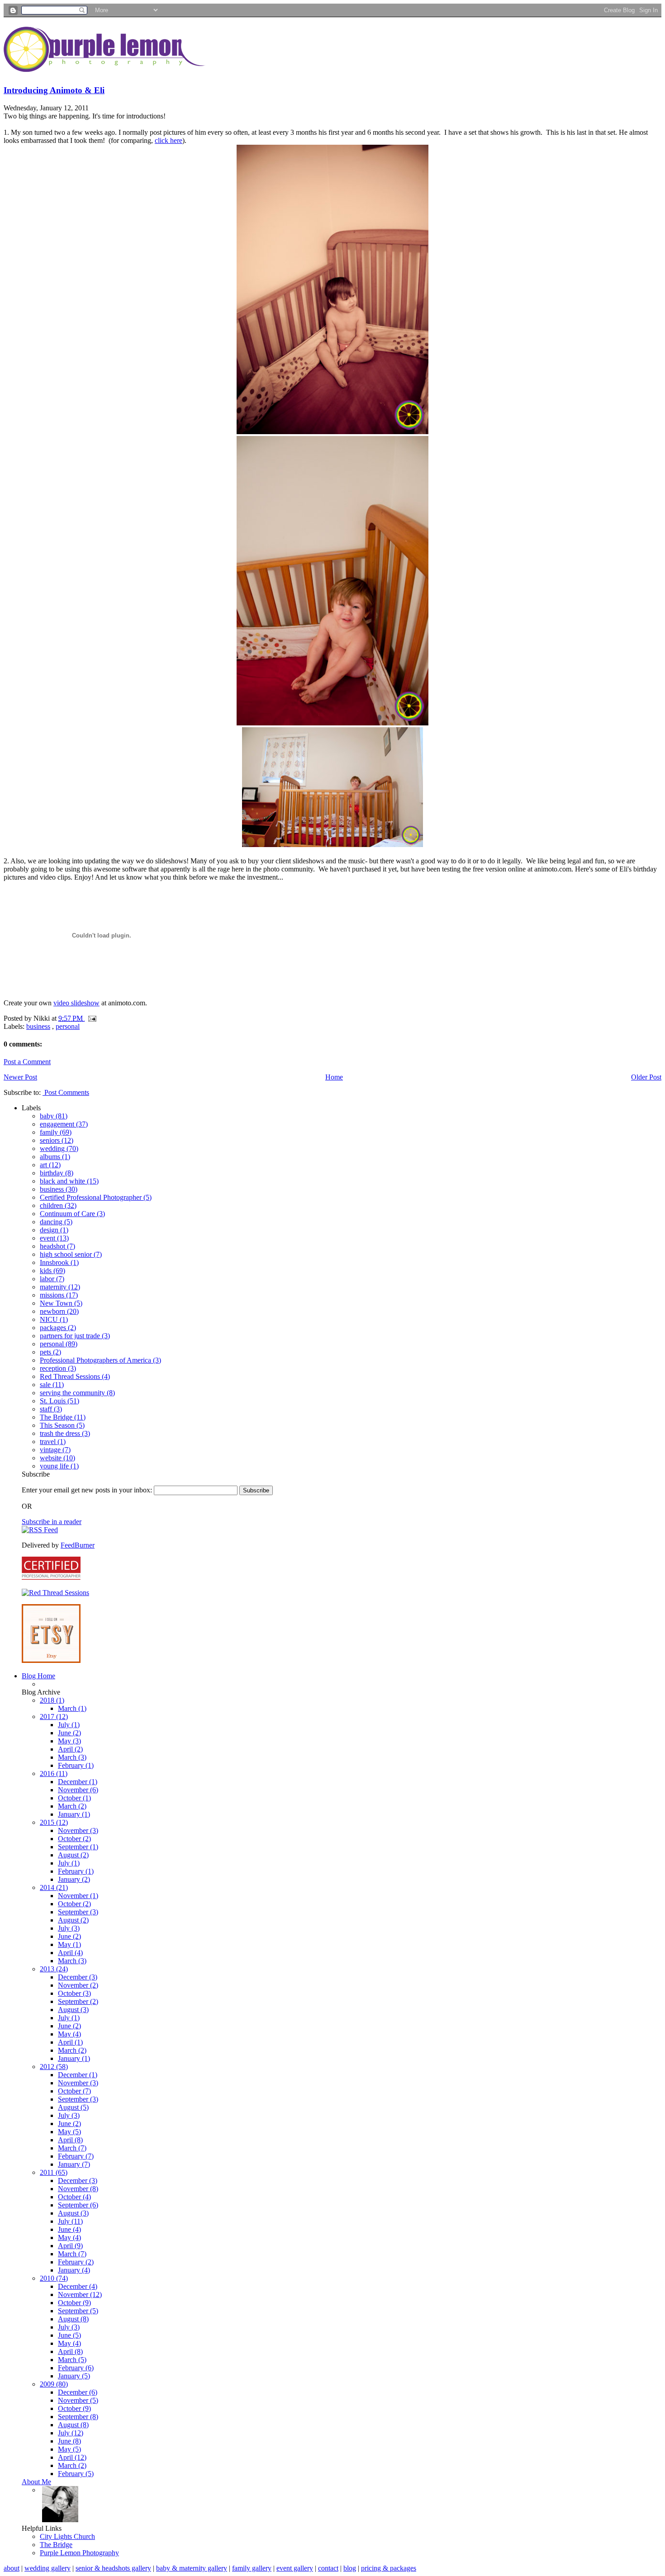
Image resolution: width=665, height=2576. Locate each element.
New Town (61, 1303)
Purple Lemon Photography (79, 2553)
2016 (54, 1773)
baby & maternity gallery (192, 2568)
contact (328, 2568)
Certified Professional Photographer (96, 1197)
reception (58, 1368)
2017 (54, 1717)
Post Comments (66, 1092)
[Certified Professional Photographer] (51, 1577)
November (78, 1790)
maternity (60, 1287)
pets (50, 1352)
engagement (64, 1124)
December (78, 1782)
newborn (59, 1311)
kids (52, 1271)
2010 (54, 2278)
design (54, 1230)
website (57, 1458)
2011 (54, 2172)
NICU (54, 1319)
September (78, 1847)
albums (55, 1157)
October (74, 1798)
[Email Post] (90, 1018)
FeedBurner (78, 1545)
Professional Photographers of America (100, 1360)
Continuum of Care (72, 1214)
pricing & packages (389, 2568)
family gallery (252, 2568)
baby (54, 1116)
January (74, 1814)
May (69, 1741)
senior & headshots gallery (113, 2568)
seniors (57, 1140)
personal (68, 1026)
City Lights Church (67, 2536)
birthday (57, 1173)
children (58, 1205)
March (72, 1708)
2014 (54, 1887)
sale (52, 1385)
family (56, 1132)
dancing (56, 1222)
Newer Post (20, 1077)
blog (350, 2568)
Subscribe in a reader (52, 1522)
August (73, 1855)
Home (334, 1077)
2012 (54, 2067)
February (76, 1765)
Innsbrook (59, 1262)
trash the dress (65, 1433)
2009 (54, 2384)
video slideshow (76, 1003)
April (70, 1749)
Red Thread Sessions (75, 1376)
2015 (54, 1822)
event (54, 1238)
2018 (52, 1700)
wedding (59, 1148)
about (12, 2568)
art (50, 1165)
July (69, 1725)
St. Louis (59, 1401)
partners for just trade (75, 1336)
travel (53, 1442)
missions (59, 1295)
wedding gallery (47, 2568)
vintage (55, 1450)
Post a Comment (27, 1062)
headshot (57, 1246)
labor (52, 1279)
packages (58, 1328)
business (38, 1026)
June (69, 1733)
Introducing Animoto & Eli (54, 90)
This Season (62, 1425)
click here (169, 140)
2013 (54, 1969)
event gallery (295, 2568)
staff (51, 1409)
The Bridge (63, 1417)
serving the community (77, 1393)
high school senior (71, 1254)
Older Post (646, 1077)
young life (59, 1466)
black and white (69, 1181)
